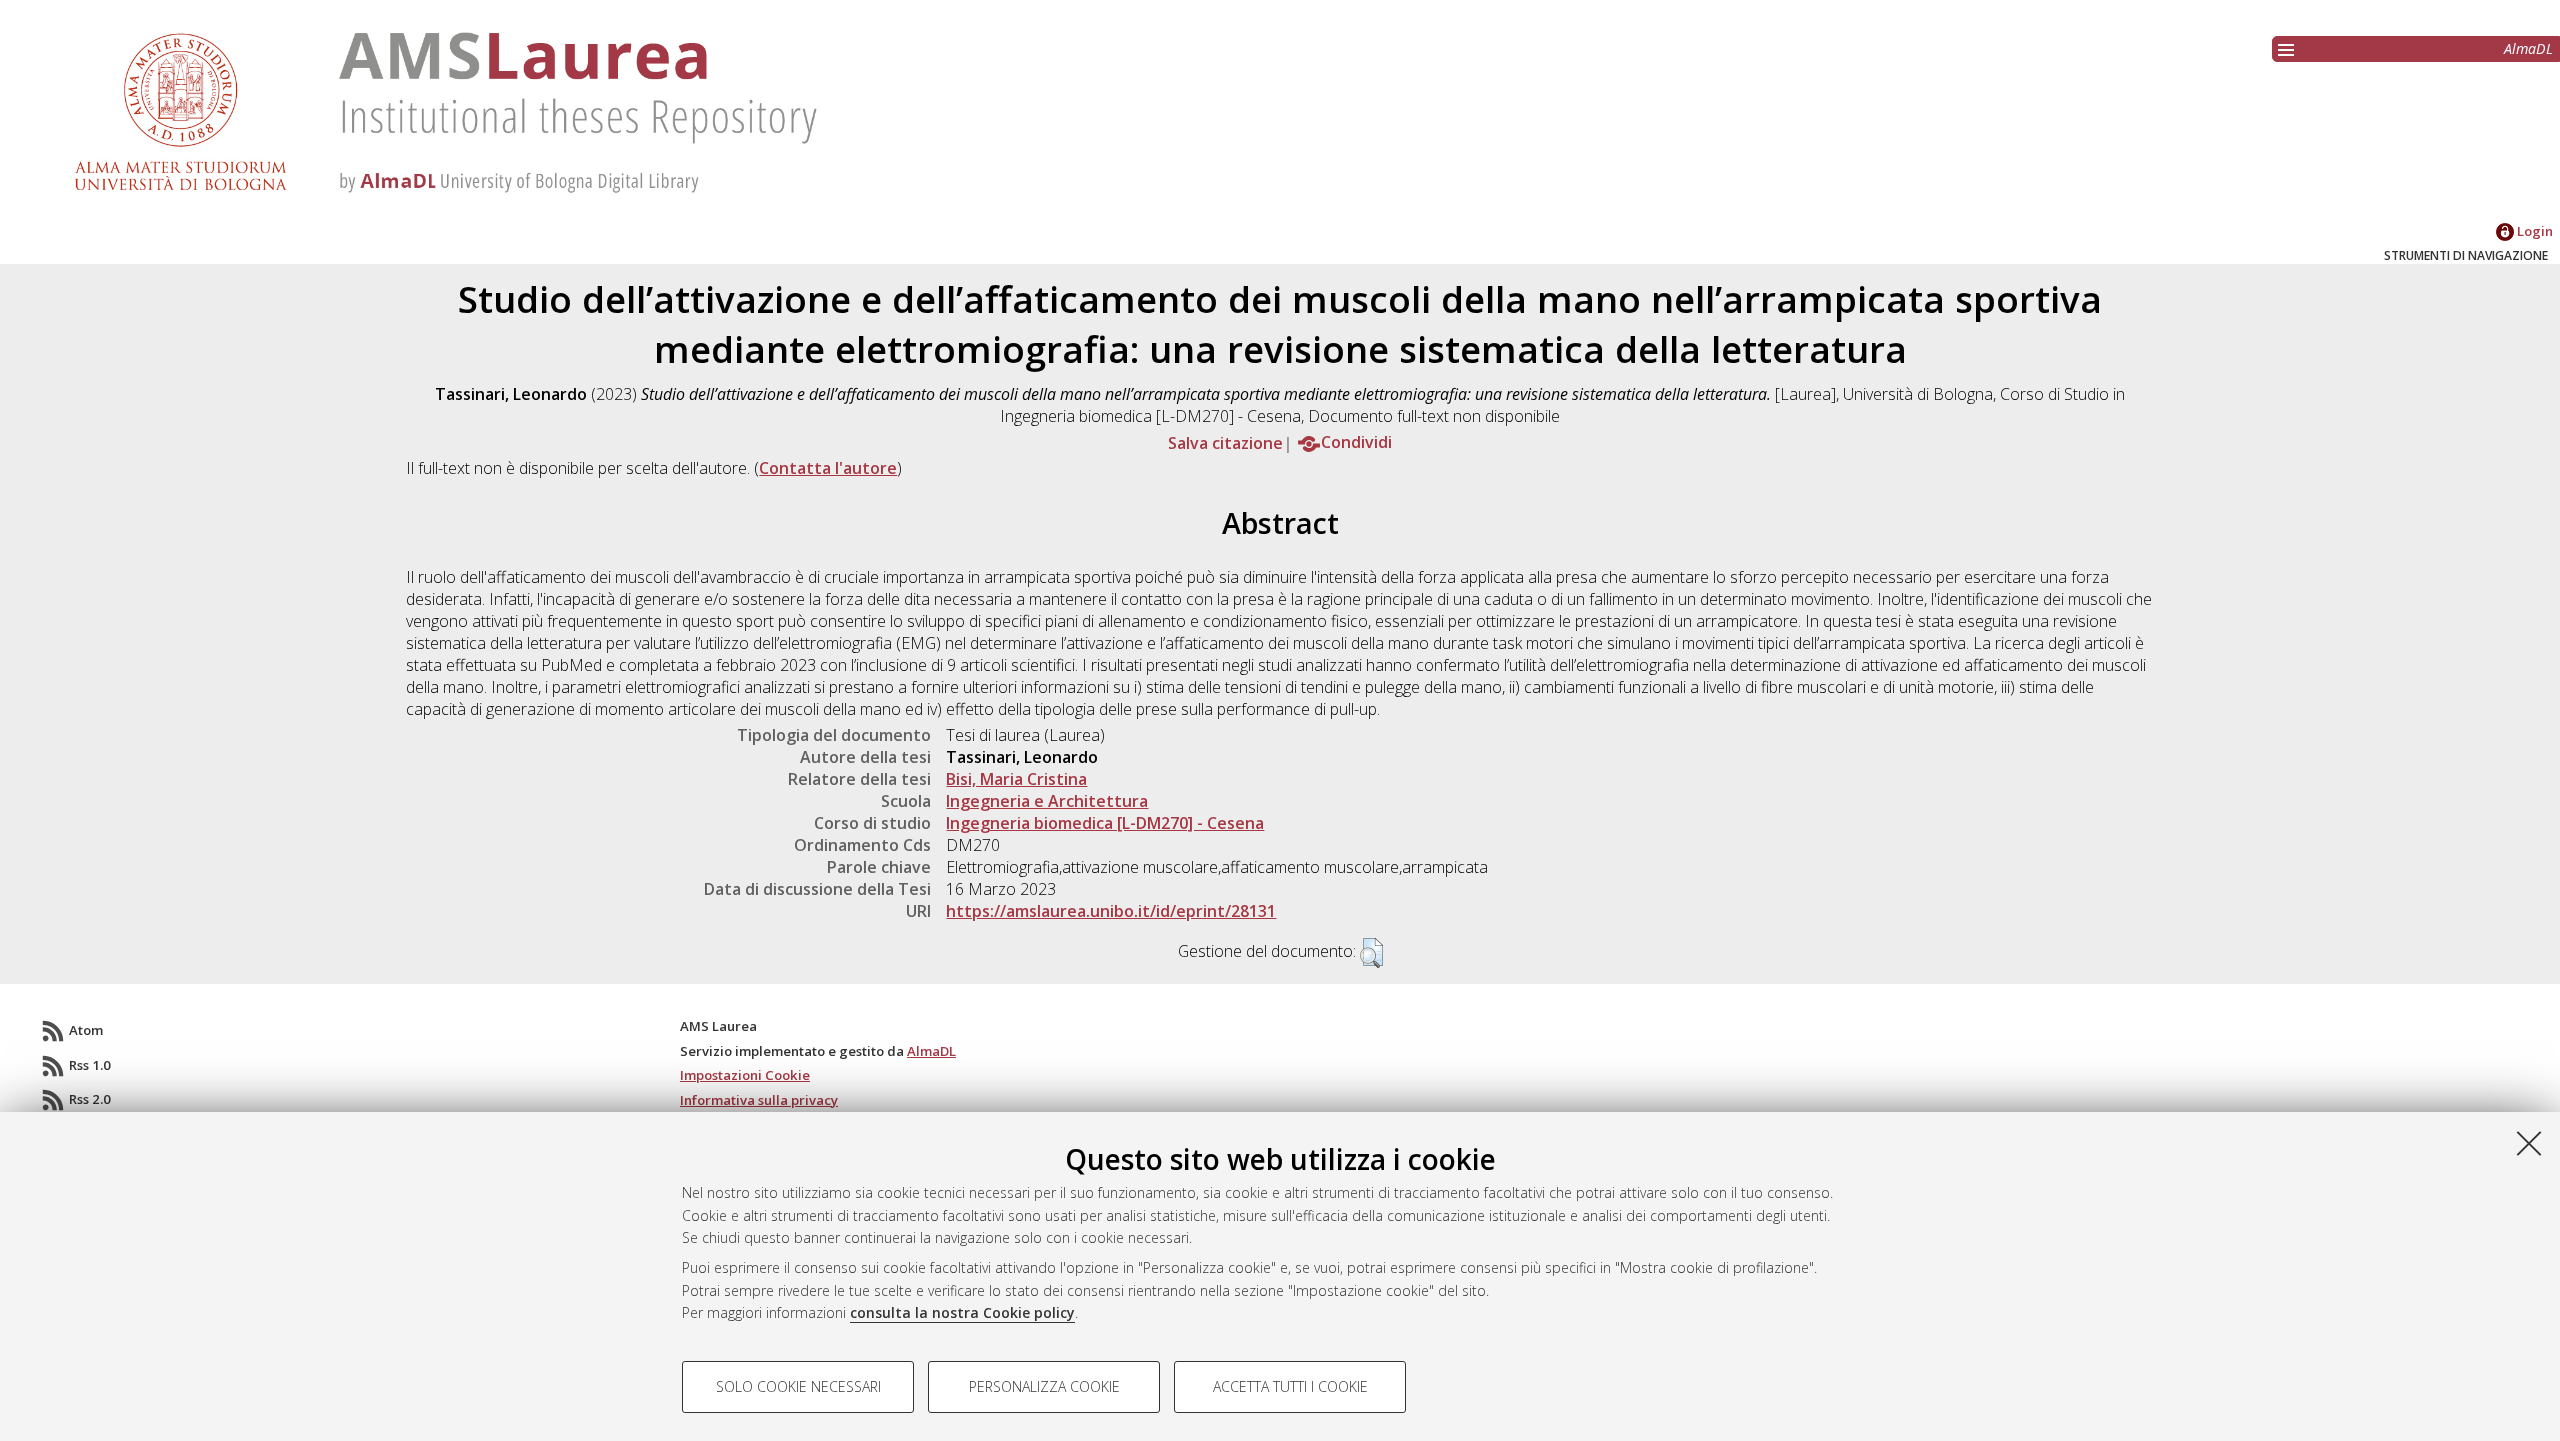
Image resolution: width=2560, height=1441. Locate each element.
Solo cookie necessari (798, 1386)
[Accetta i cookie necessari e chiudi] (2529, 1143)
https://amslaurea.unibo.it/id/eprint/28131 (1111, 911)
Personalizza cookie (1044, 1386)
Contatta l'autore (828, 468)
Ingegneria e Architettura (1047, 801)
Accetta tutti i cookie (1290, 1386)
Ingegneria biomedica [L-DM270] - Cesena (1105, 823)
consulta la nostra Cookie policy (962, 1312)
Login (2533, 231)
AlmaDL (2528, 48)
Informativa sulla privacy (759, 1100)
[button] (1371, 953)
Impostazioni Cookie (745, 1075)
